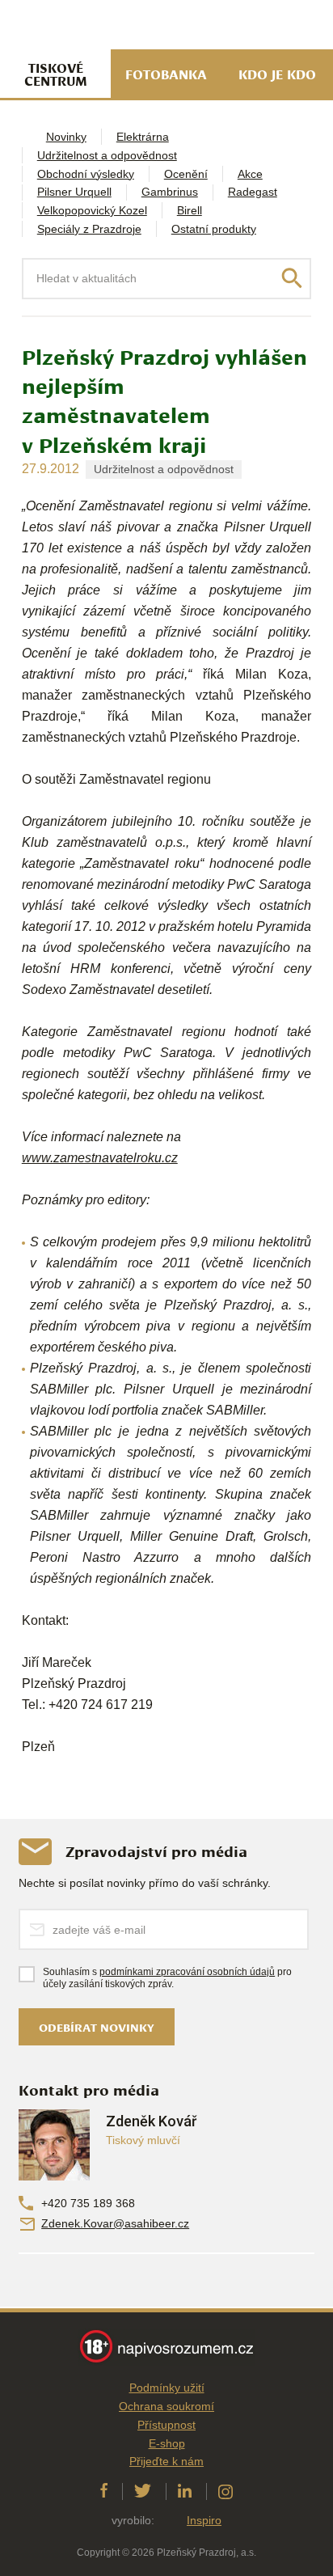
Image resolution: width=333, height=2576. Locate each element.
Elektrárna (143, 137)
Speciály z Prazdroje (89, 229)
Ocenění (186, 174)
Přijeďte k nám (166, 2461)
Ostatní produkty (214, 229)
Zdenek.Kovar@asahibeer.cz (115, 2223)
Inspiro (204, 2520)
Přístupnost (166, 2425)
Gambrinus (170, 192)
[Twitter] (143, 2491)
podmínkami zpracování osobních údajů (187, 1972)
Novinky (66, 137)
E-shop (167, 2443)
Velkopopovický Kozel (92, 210)
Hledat (292, 278)
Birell (190, 210)
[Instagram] (226, 2491)
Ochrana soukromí (166, 2406)
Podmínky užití (167, 2388)
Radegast (253, 192)
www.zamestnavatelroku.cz (100, 1158)
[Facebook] (104, 2491)
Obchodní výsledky (86, 174)
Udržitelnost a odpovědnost (107, 155)
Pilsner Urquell (74, 192)
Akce (250, 174)
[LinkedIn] (185, 2491)
